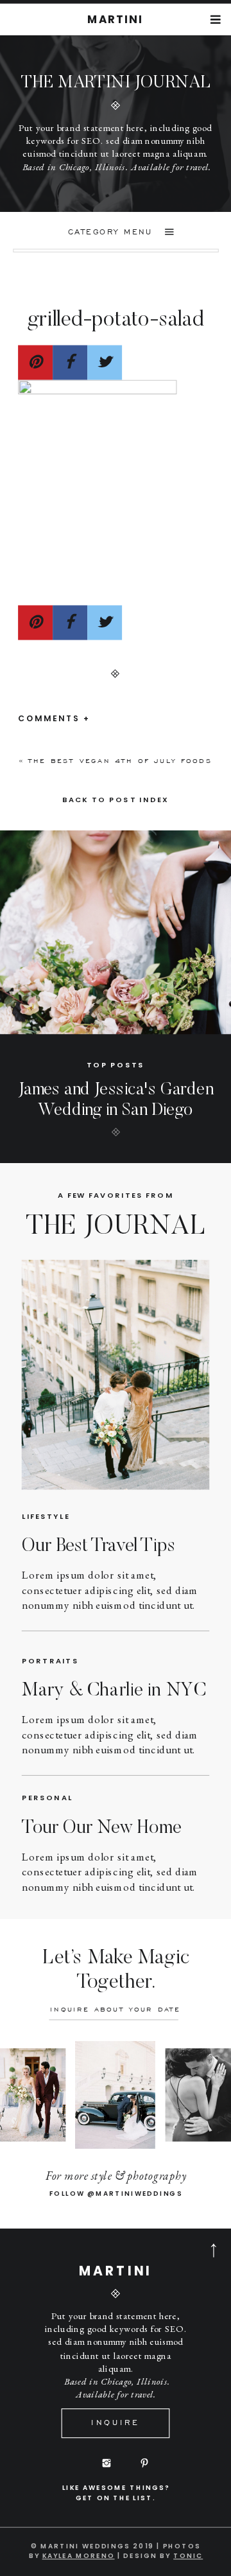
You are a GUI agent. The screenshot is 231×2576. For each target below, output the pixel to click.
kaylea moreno (79, 2555)
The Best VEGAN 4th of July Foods (120, 761)
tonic (188, 2555)
